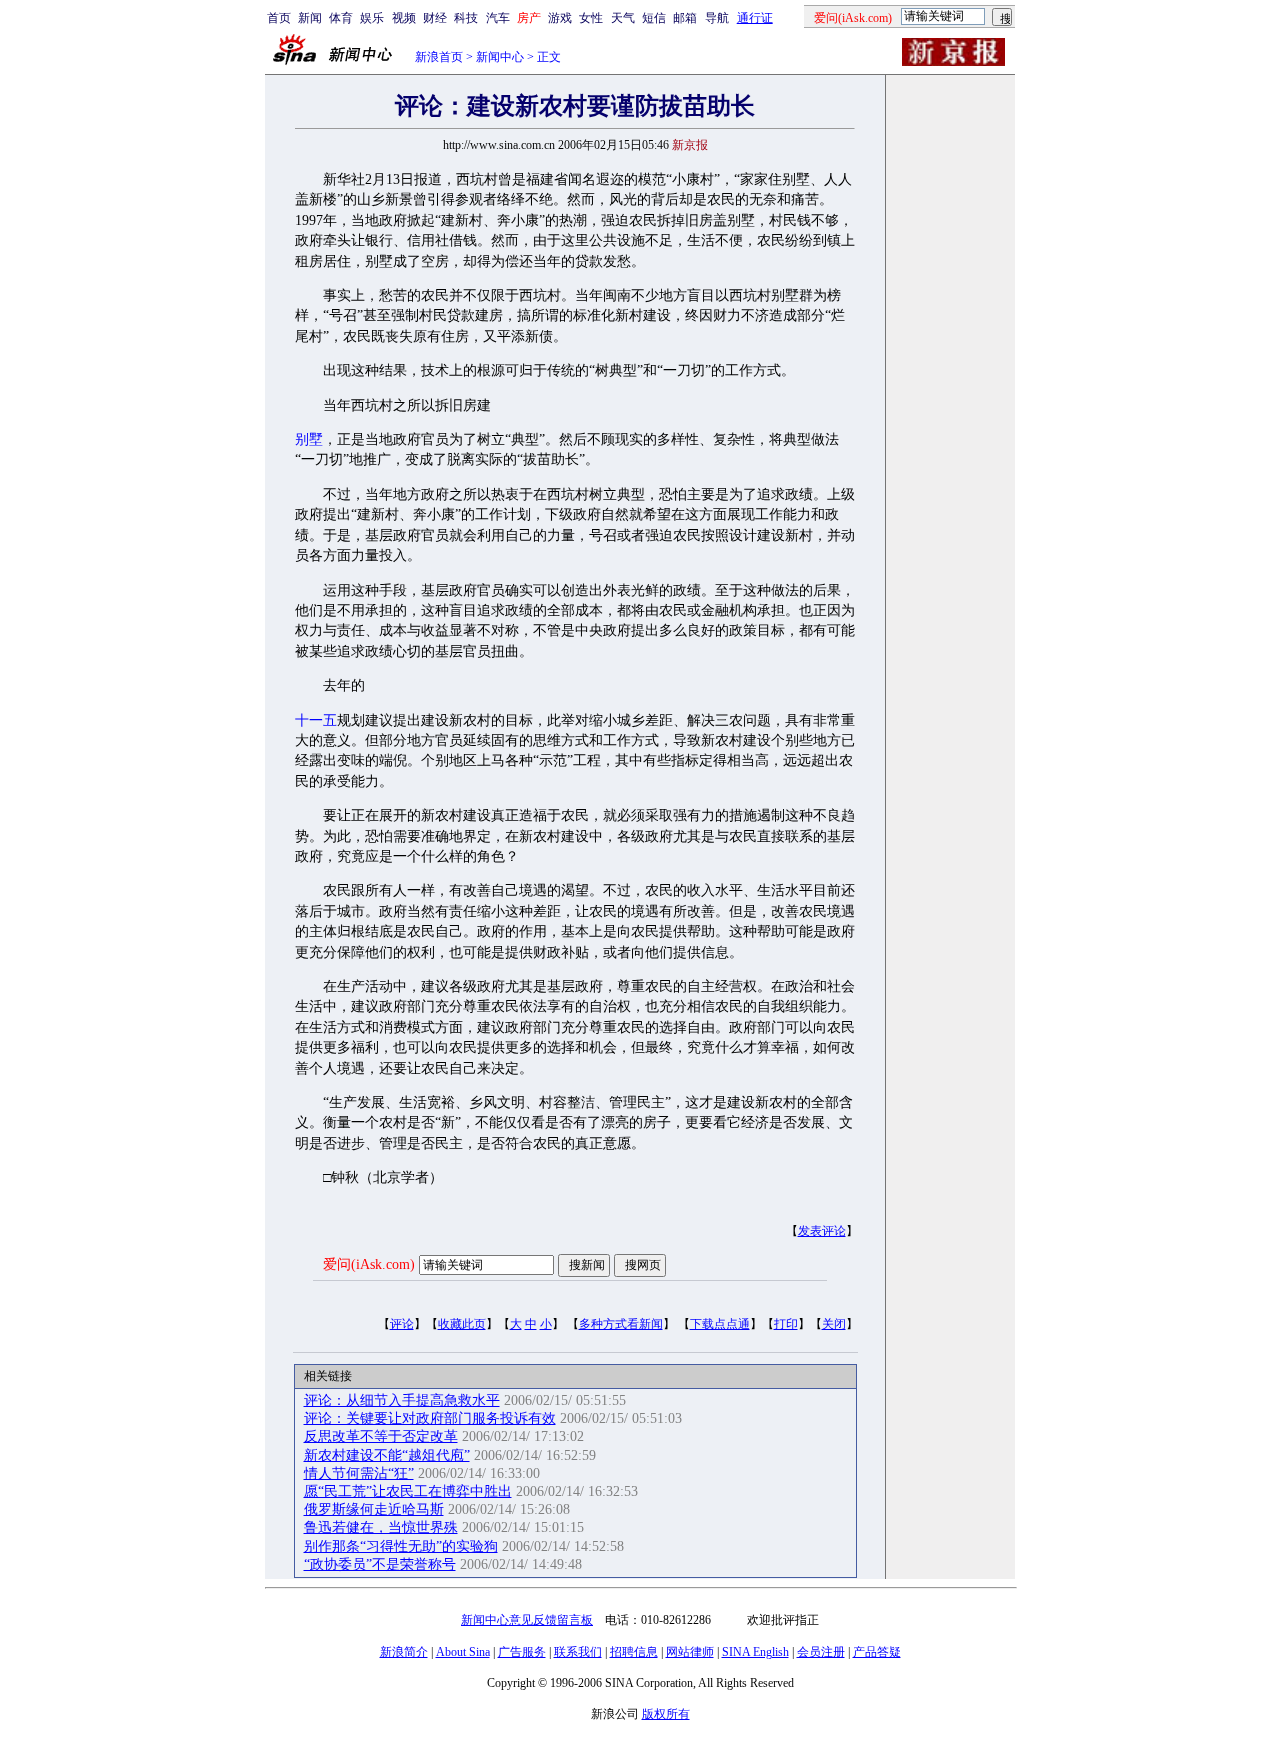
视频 (404, 18)
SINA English (755, 1652)
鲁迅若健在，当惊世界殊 (381, 1527)
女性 (591, 18)
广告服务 (522, 1652)
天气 (623, 18)
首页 (279, 18)
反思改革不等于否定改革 (381, 1436)
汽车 (498, 18)
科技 (466, 18)
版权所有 (666, 1714)
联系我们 (578, 1652)
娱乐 (372, 18)
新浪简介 (404, 1652)
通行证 (755, 18)
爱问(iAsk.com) (369, 1264)
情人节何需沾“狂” (359, 1473)
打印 (786, 1324)
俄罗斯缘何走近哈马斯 (374, 1509)
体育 (341, 18)
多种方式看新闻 (621, 1324)
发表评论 (822, 1231)
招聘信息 (634, 1652)
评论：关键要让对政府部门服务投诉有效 (430, 1418)
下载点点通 (720, 1324)
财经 (435, 18)
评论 (402, 1324)
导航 (717, 18)
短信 (654, 18)
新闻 (310, 18)
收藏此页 (462, 1324)
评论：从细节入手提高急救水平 (402, 1400)
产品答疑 (877, 1652)
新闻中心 (500, 57)
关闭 (834, 1324)
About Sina (463, 1652)
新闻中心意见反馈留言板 (527, 1620)
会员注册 (821, 1652)
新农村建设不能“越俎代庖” (387, 1455)
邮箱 (685, 18)
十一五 (316, 720)
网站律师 (690, 1652)
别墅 (309, 439)
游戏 (560, 18)
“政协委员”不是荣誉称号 (380, 1564)
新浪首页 (439, 57)
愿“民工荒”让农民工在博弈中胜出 (408, 1491)
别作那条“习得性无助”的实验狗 (401, 1546)
